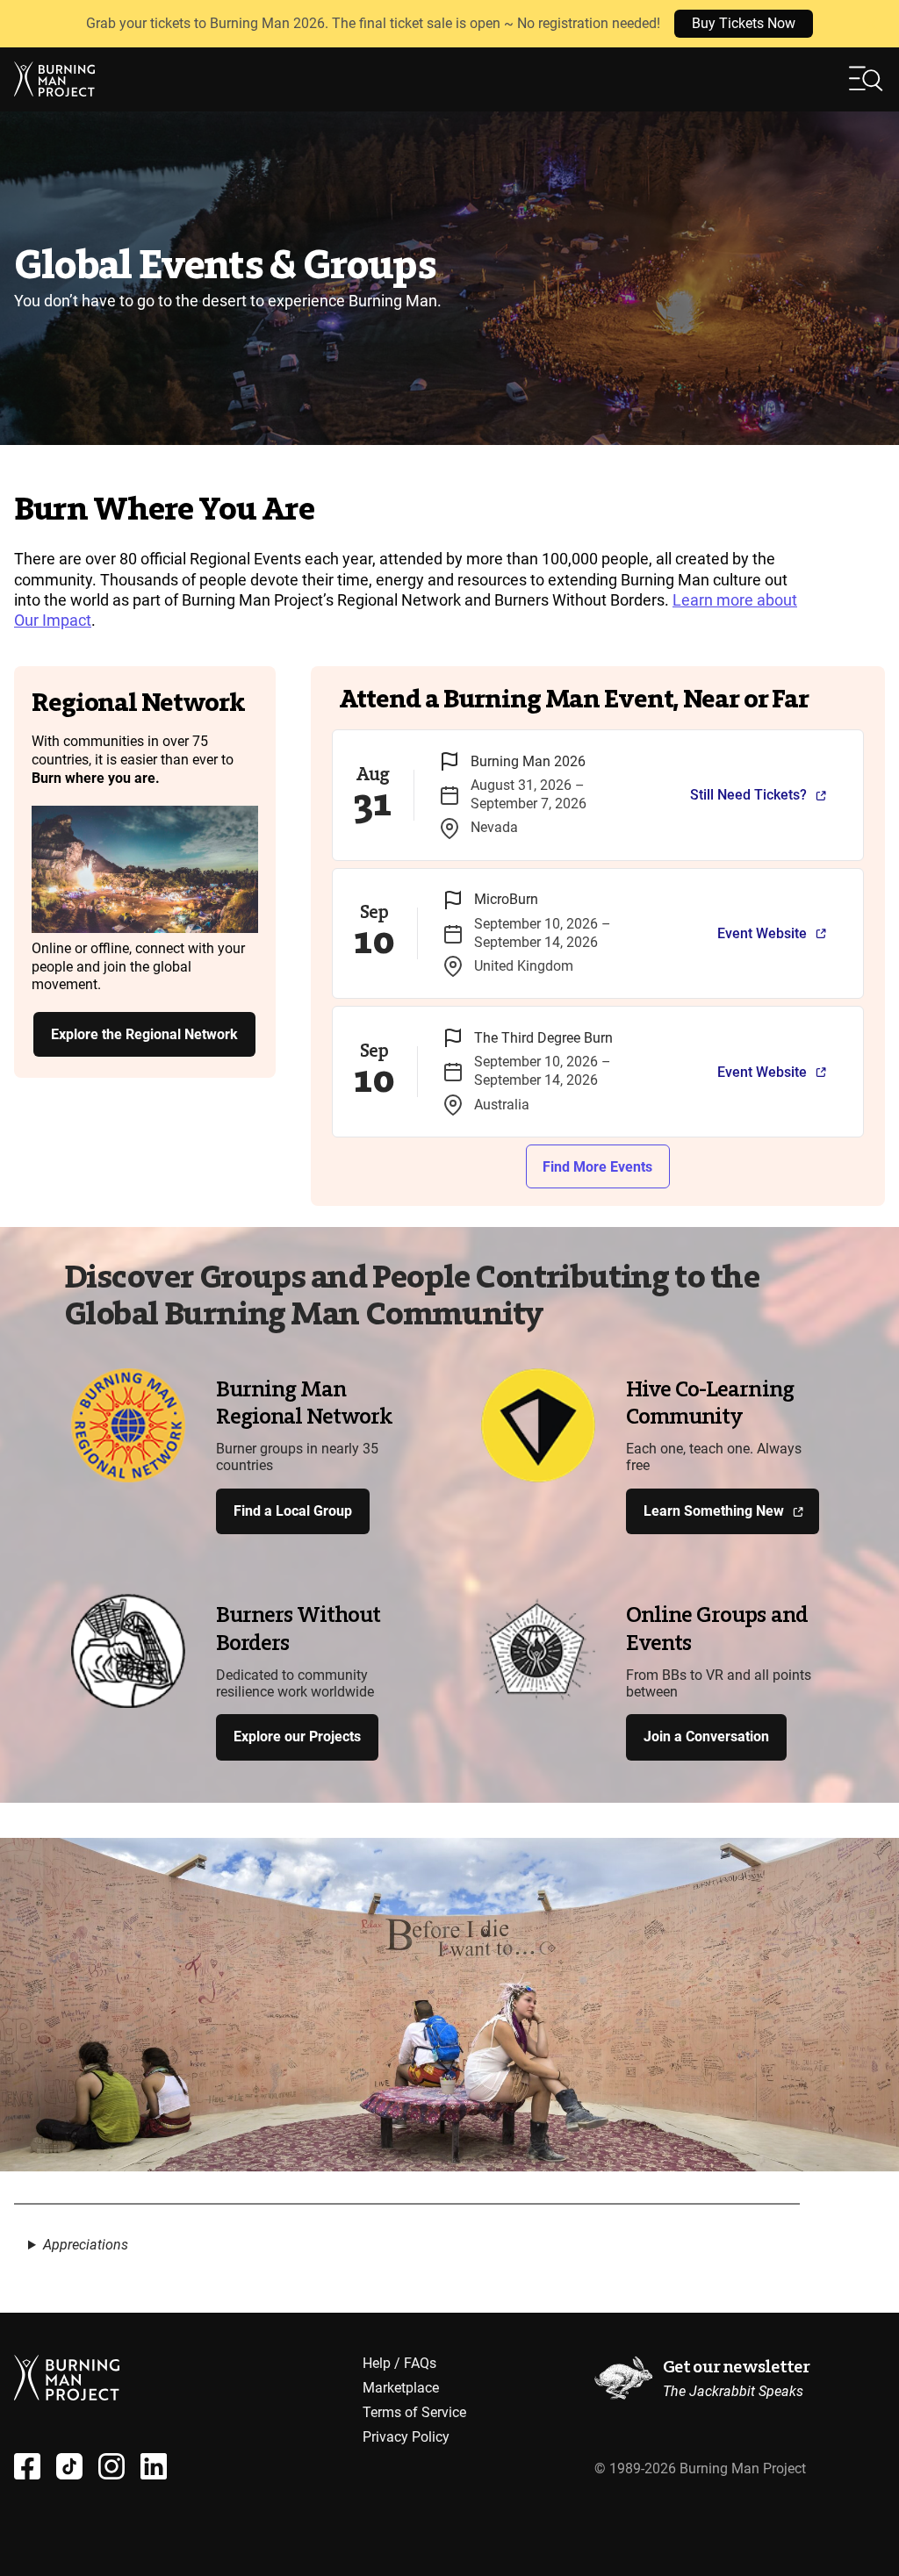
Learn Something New (714, 1511)
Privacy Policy (406, 2437)
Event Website (762, 933)
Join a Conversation (706, 1736)
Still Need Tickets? (748, 795)
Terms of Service (414, 2412)
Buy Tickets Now (744, 23)
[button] (867, 79)
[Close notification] (871, 24)
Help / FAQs (399, 2363)
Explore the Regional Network (144, 1034)
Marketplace (401, 2388)
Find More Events (597, 1167)
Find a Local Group (293, 1511)
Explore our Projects (297, 1736)
